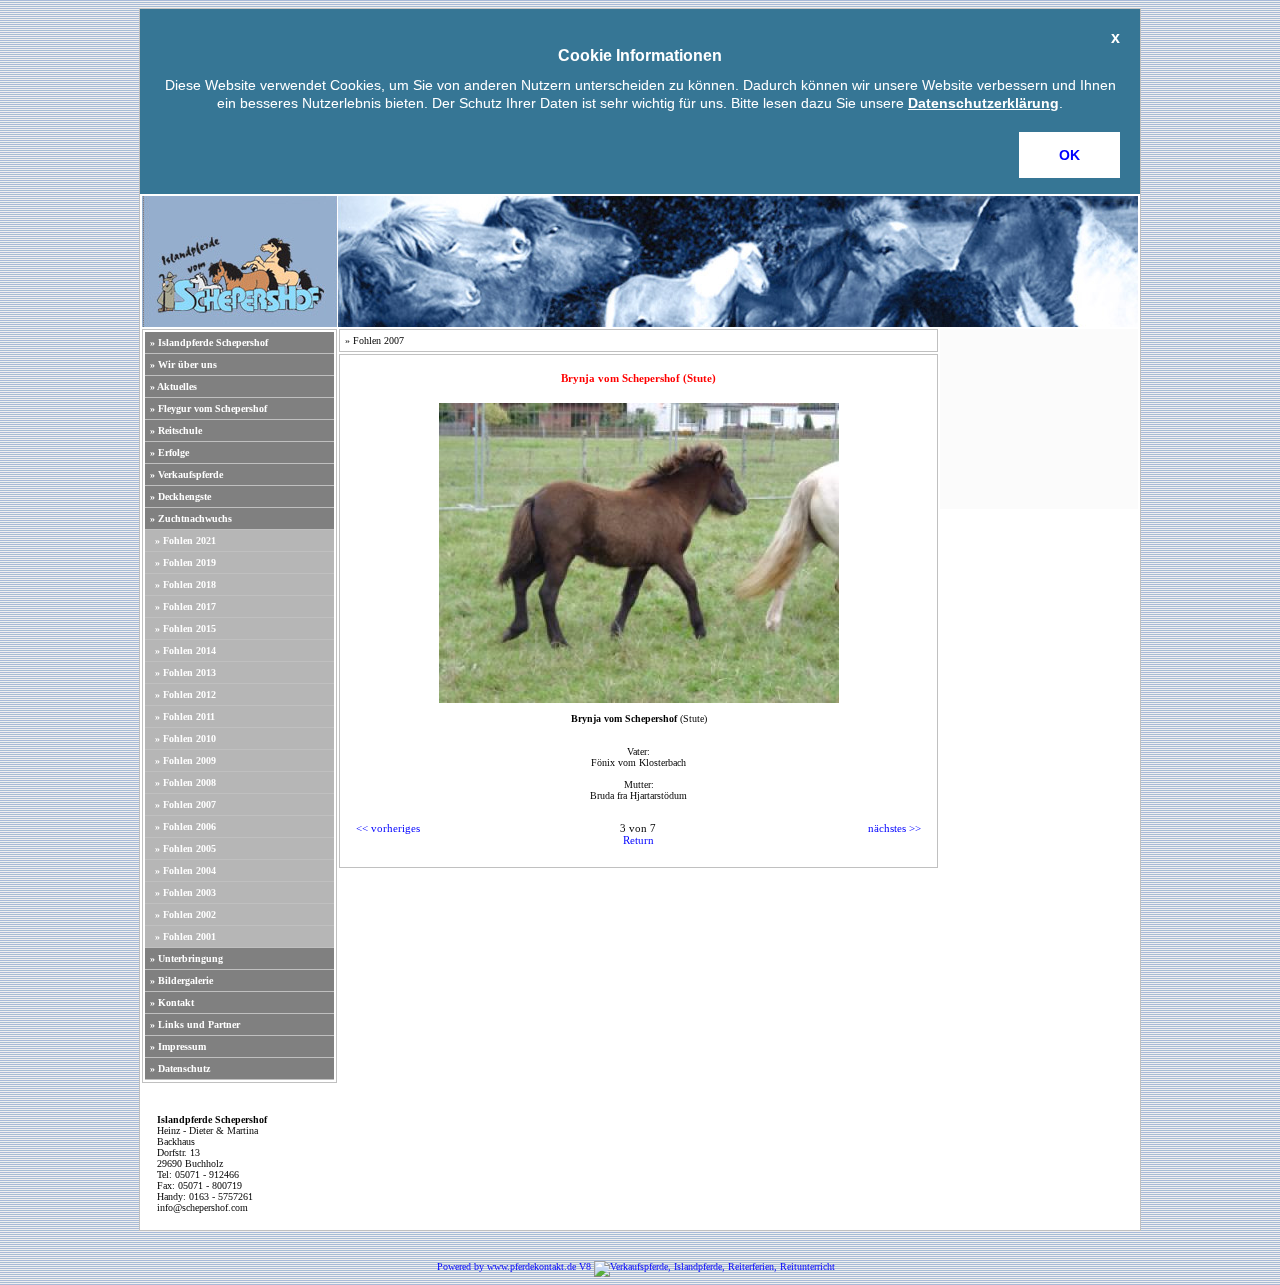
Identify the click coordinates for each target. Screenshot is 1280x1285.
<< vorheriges (388, 828)
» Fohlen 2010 (185, 738)
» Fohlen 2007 (185, 804)
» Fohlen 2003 (185, 892)
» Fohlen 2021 (185, 540)
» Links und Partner (195, 1024)
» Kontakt (172, 1002)
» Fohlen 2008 (185, 782)
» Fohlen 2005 (185, 848)
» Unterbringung (186, 958)
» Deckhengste (180, 496)
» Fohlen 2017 (185, 606)
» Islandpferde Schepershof (209, 342)
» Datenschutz (180, 1068)
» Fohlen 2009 (185, 760)
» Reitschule (176, 430)
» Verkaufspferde (186, 474)
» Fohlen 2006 (185, 826)
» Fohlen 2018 (185, 584)
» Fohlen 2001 (185, 936)
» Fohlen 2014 (185, 650)
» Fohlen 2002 (185, 914)
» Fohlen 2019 (185, 562)
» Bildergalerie (181, 980)
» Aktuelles (173, 386)
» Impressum (178, 1046)
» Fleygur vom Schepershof (208, 408)
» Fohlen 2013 (185, 672)
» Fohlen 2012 (185, 694)
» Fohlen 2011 (185, 716)
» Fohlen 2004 (185, 870)
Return (638, 840)
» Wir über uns (183, 364)
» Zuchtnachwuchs (191, 518)
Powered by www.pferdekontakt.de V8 (514, 1266)
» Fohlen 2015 (185, 628)
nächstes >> (894, 828)
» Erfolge (169, 452)
